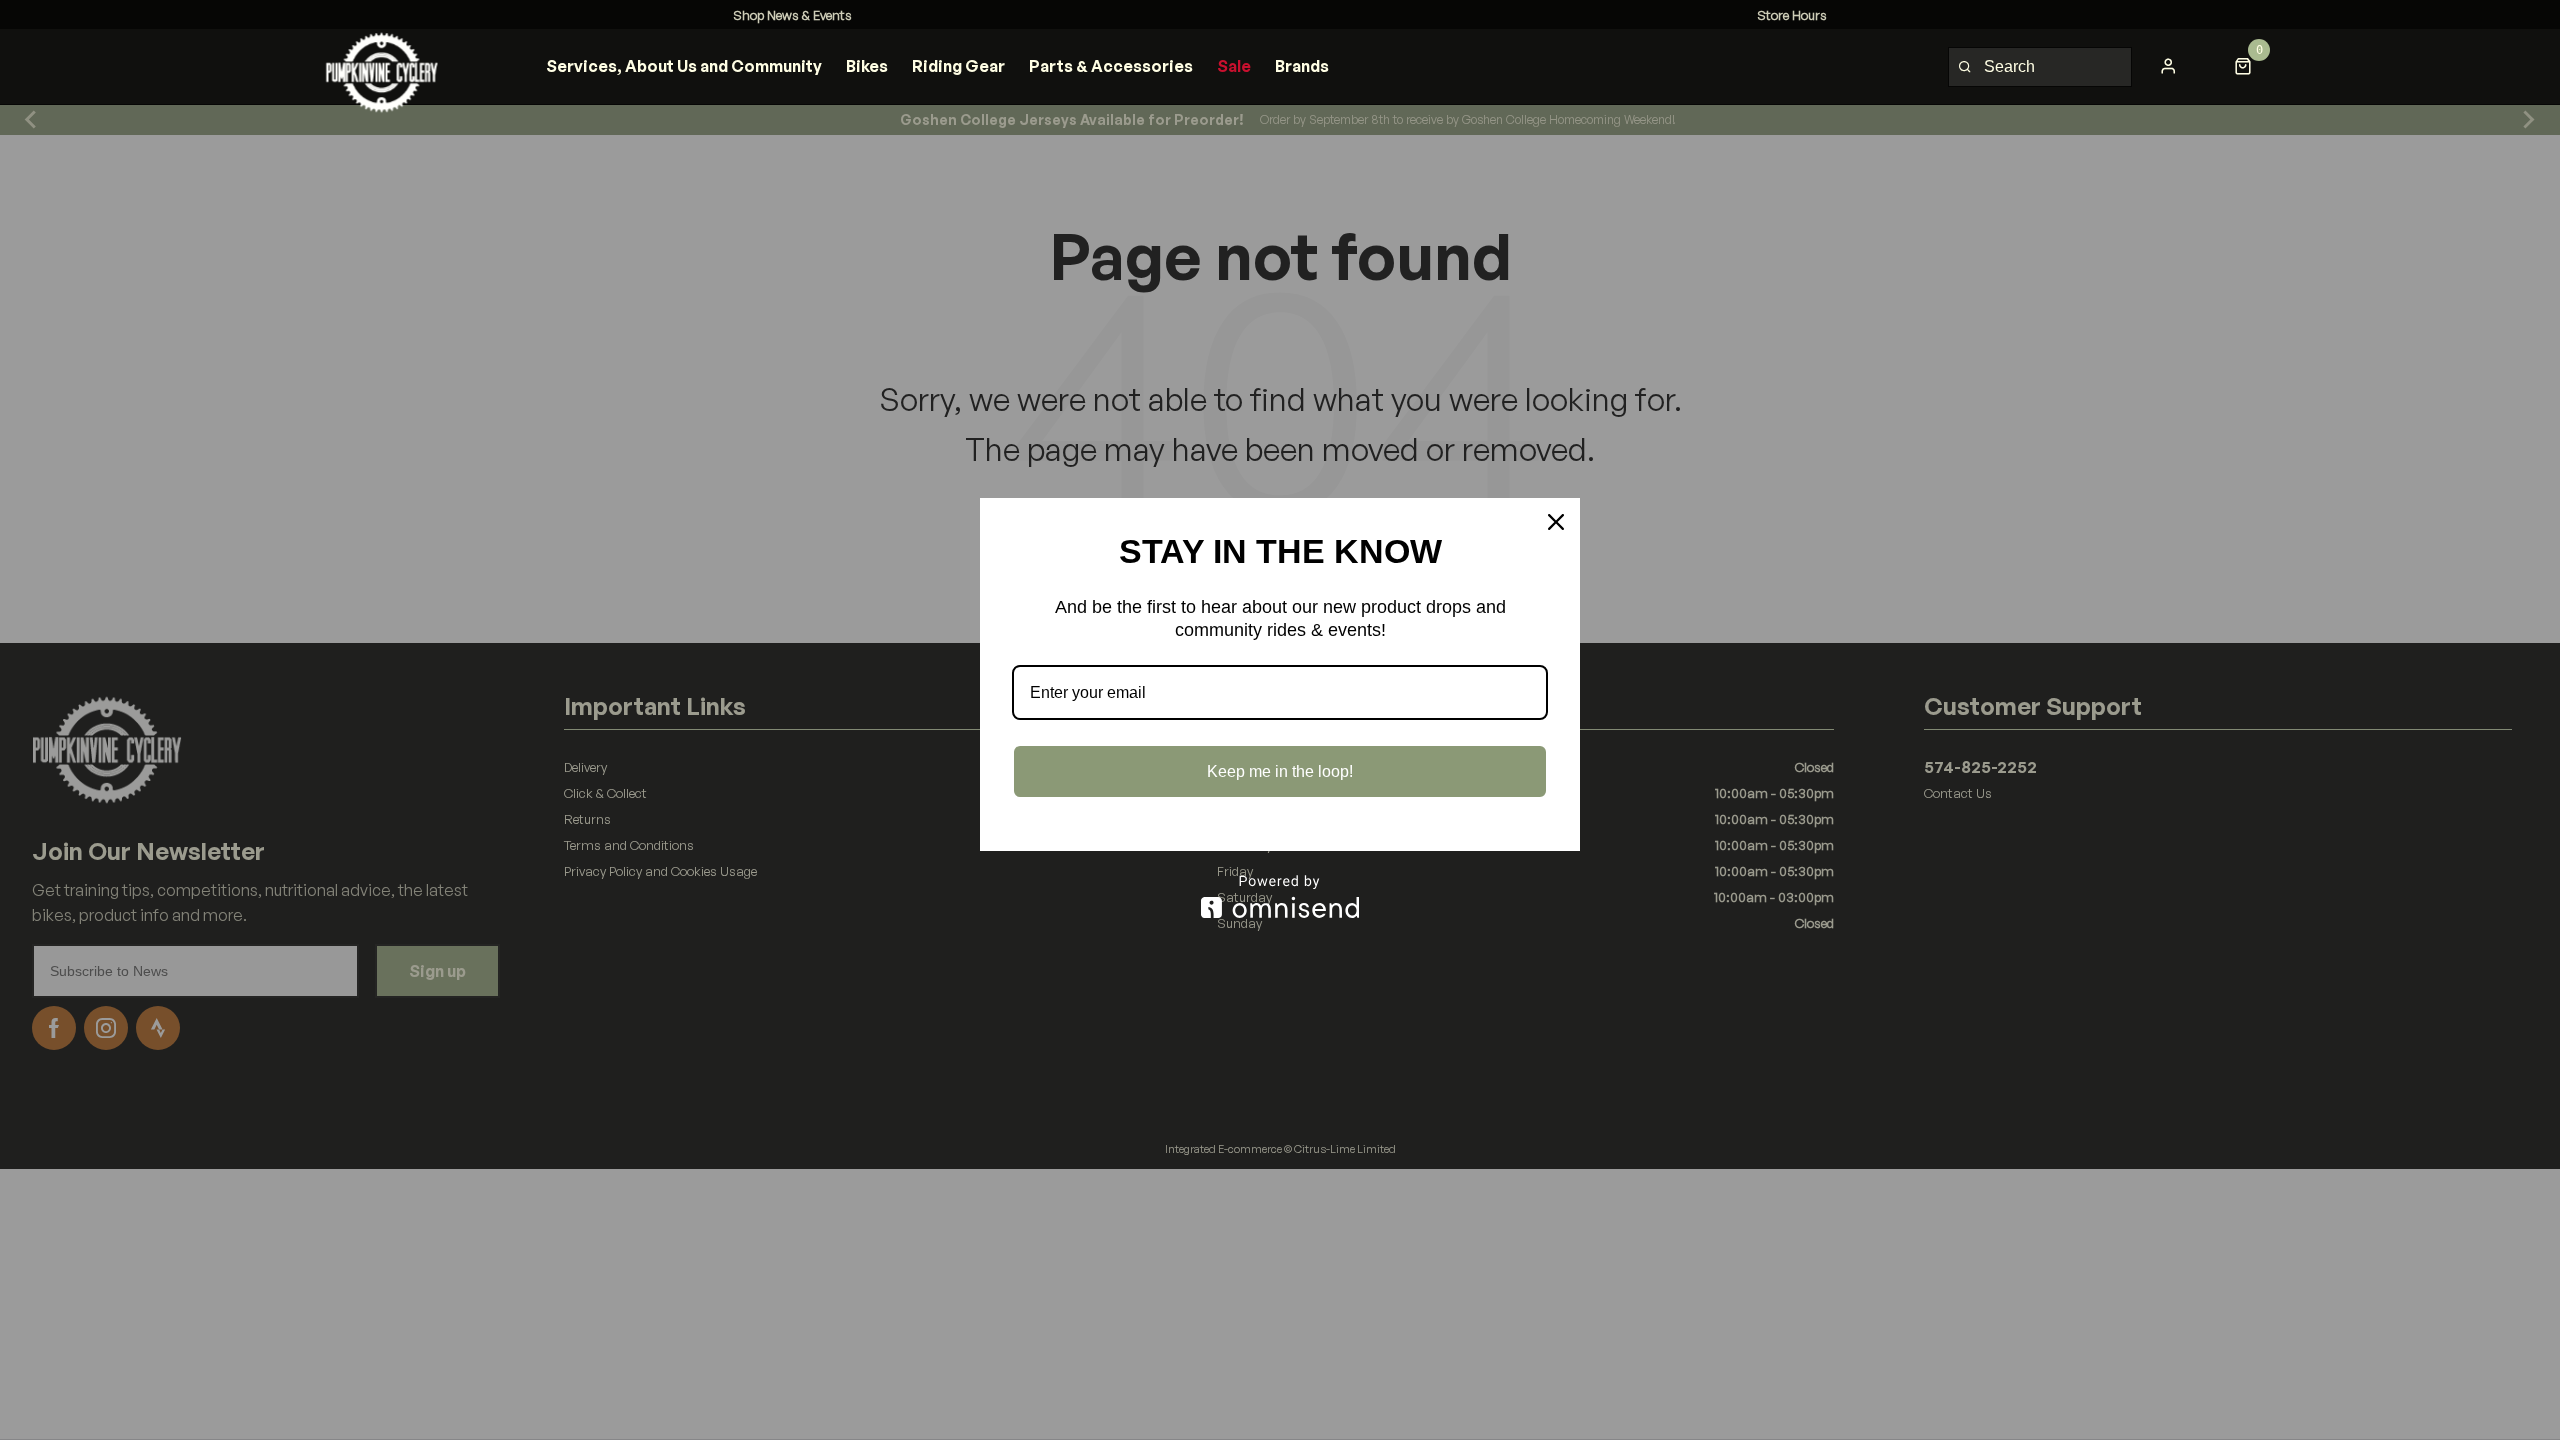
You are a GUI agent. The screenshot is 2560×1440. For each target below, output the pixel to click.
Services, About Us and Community (684, 66)
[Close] (1556, 522)
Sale (1234, 66)
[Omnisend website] (1280, 896)
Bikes (867, 66)
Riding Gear (958, 66)
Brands (1302, 66)
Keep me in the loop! (1280, 771)
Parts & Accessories (1111, 66)
